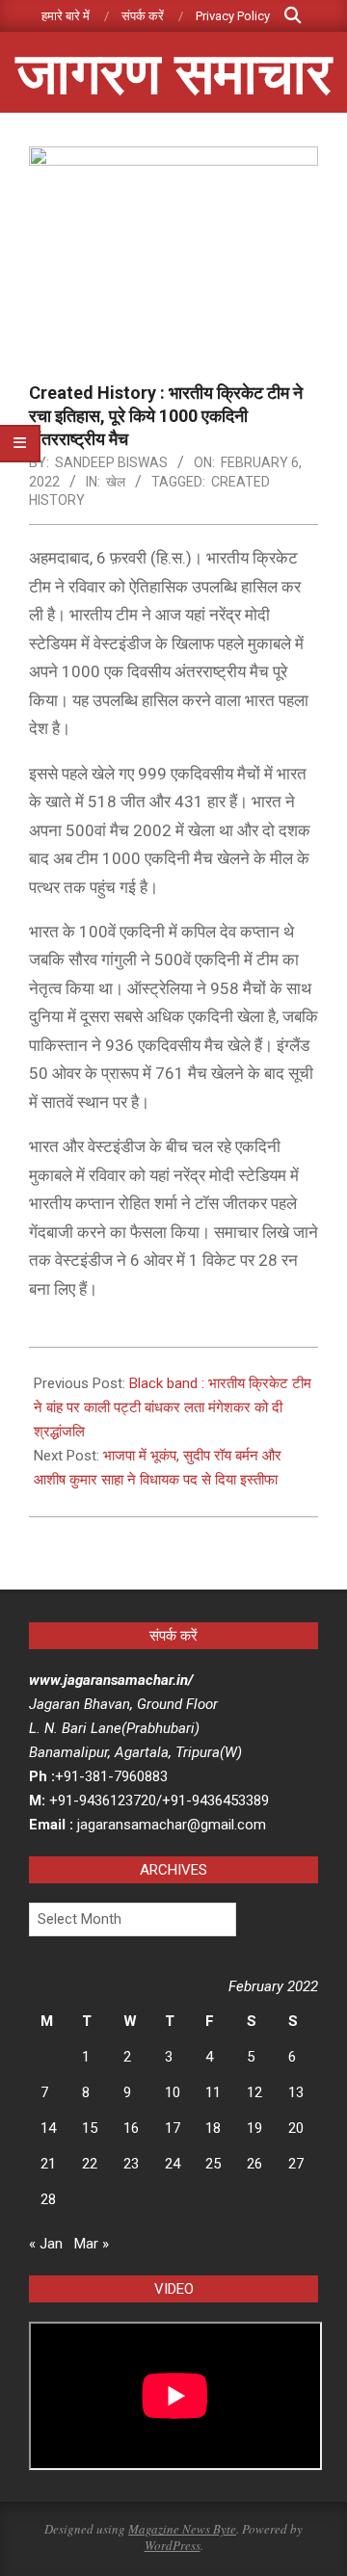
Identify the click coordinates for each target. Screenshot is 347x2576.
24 (173, 2164)
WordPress (173, 2545)
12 (254, 2092)
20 (296, 2128)
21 (48, 2164)
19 (254, 2128)
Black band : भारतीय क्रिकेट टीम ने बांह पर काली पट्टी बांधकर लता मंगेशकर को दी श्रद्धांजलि (173, 1407)
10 (173, 2092)
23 (131, 2164)
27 (296, 2164)
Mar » (92, 2244)
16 (131, 2128)
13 (296, 2092)
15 (90, 2128)
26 (254, 2164)
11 (213, 2092)
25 (213, 2164)
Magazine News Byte (182, 2529)
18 (213, 2128)
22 (90, 2164)
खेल (116, 482)
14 (48, 2128)
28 (48, 2199)
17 (173, 2128)
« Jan (46, 2244)
